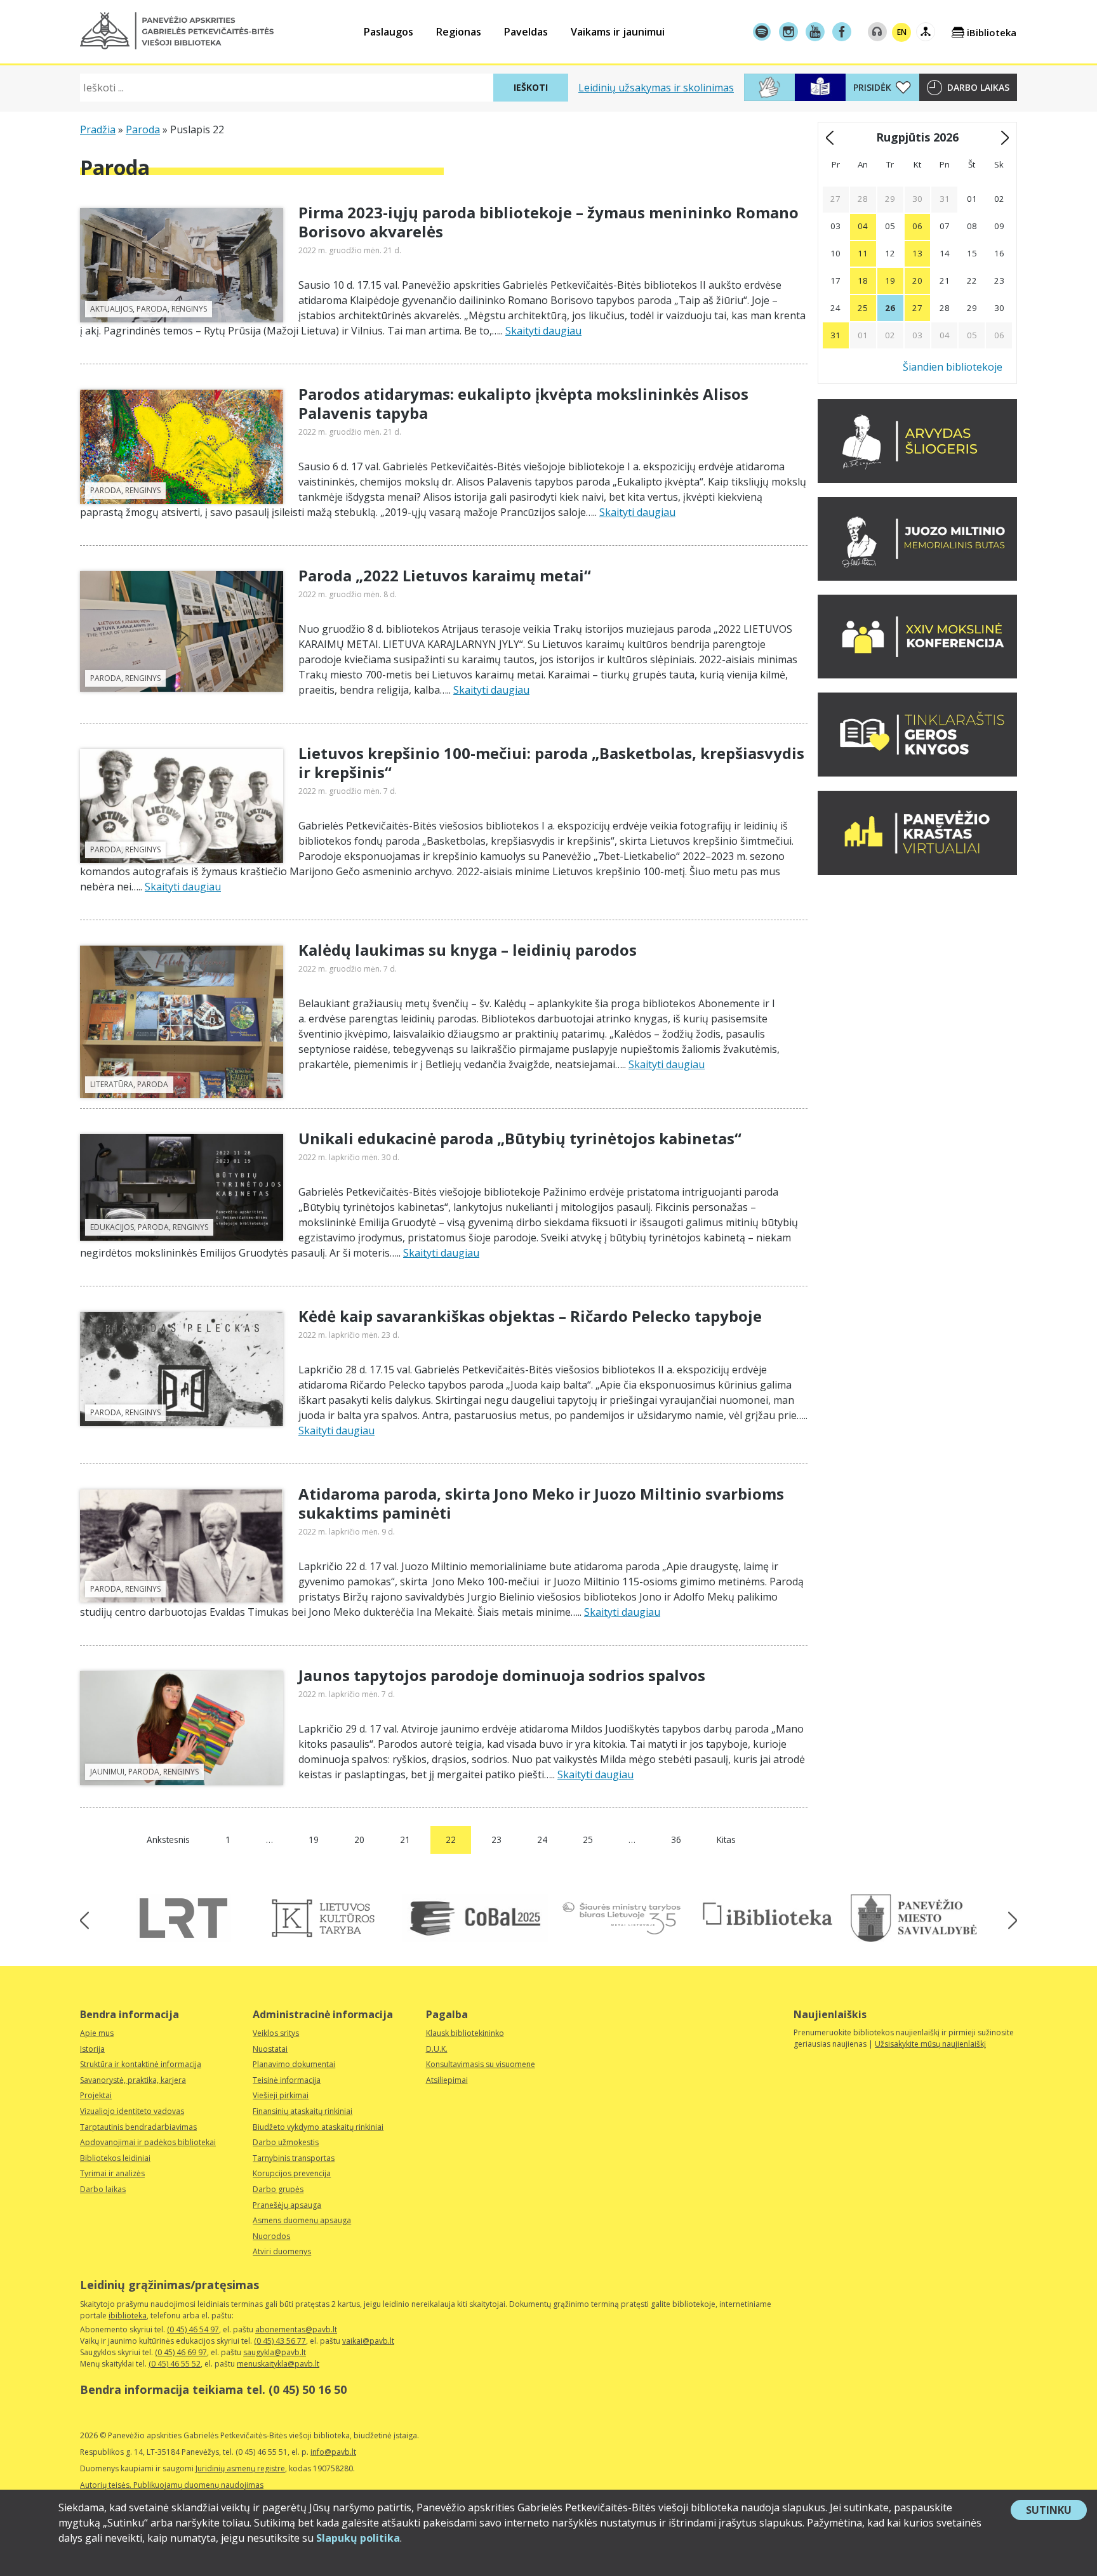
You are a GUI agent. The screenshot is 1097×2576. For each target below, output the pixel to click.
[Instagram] (788, 32)
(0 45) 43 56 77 (280, 2341)
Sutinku (1056, 2511)
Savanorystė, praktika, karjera (133, 2080)
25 (588, 1840)
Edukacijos (112, 1227)
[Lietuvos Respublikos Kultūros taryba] (329, 1918)
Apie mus (97, 2033)
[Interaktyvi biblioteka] (768, 1915)
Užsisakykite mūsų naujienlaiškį (930, 2044)
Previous (89, 1920)
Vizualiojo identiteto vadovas (132, 2111)
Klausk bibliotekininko (465, 2033)
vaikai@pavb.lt (368, 2341)
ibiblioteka (128, 2315)
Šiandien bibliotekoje (953, 367)
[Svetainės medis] (926, 32)
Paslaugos (389, 32)
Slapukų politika (358, 2538)
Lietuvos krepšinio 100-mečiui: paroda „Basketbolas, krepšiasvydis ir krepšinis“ (551, 763)
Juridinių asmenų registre (240, 2468)
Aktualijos (111, 309)
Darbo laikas (978, 87)
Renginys (189, 309)
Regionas (459, 32)
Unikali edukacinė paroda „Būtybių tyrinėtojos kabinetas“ (520, 1138)
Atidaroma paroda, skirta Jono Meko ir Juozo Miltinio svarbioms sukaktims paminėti (541, 1503)
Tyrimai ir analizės (112, 2173)
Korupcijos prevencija (292, 2173)
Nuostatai (270, 2049)
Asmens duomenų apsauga (302, 2220)
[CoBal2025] (475, 1918)
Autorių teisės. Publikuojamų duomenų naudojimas (172, 2485)
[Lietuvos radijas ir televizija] (183, 1918)
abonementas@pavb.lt (296, 2329)
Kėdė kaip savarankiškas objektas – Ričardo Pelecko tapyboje (530, 1316)
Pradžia (98, 129)
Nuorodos (271, 2236)
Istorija (92, 2049)
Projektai (96, 2095)
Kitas (726, 1840)
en (902, 32)
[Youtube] (815, 32)
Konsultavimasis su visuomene (481, 2064)
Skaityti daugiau (543, 331)
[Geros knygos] (917, 773)
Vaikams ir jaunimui (618, 32)
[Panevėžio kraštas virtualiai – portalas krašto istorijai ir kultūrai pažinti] (917, 871)
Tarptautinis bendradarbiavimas (138, 2127)
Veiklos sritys (276, 2033)
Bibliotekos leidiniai (115, 2158)
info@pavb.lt (333, 2452)
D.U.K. (437, 2049)
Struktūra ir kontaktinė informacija (141, 2064)
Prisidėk (872, 87)
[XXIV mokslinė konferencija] (917, 675)
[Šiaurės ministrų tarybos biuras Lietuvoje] (622, 1918)
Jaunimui (107, 1772)
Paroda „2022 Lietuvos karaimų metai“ (445, 575)
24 (542, 1840)
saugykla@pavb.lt (275, 2352)
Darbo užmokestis (286, 2142)
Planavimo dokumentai (294, 2064)
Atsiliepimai (447, 2080)
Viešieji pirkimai (281, 2095)
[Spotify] (762, 32)
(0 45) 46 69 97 (181, 2352)
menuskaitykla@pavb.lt (278, 2364)
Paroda (143, 129)
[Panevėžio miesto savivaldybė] (914, 1918)
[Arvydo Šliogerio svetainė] (917, 479)
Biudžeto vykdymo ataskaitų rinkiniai (318, 2127)
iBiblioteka (992, 32)
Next (1008, 1920)
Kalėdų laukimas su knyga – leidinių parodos (468, 950)
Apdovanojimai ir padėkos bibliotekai (148, 2142)
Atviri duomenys (282, 2251)
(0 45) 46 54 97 (193, 2329)
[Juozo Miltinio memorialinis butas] (917, 577)
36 (676, 1840)
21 (405, 1840)
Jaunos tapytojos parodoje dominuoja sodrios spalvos (502, 1675)
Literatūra (112, 1084)
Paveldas (526, 32)
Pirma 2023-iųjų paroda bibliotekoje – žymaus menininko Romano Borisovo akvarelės (548, 222)
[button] (177, 31)
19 (314, 1840)
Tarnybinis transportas (294, 2158)
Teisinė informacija (287, 2080)
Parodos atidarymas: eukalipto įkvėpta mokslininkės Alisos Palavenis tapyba (523, 403)
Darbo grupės (278, 2189)
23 (496, 1840)
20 (359, 1840)
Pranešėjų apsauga (287, 2205)
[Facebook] (842, 32)
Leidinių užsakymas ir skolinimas (656, 88)
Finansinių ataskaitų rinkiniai (303, 2111)
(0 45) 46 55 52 (175, 2364)
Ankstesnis (168, 1840)
